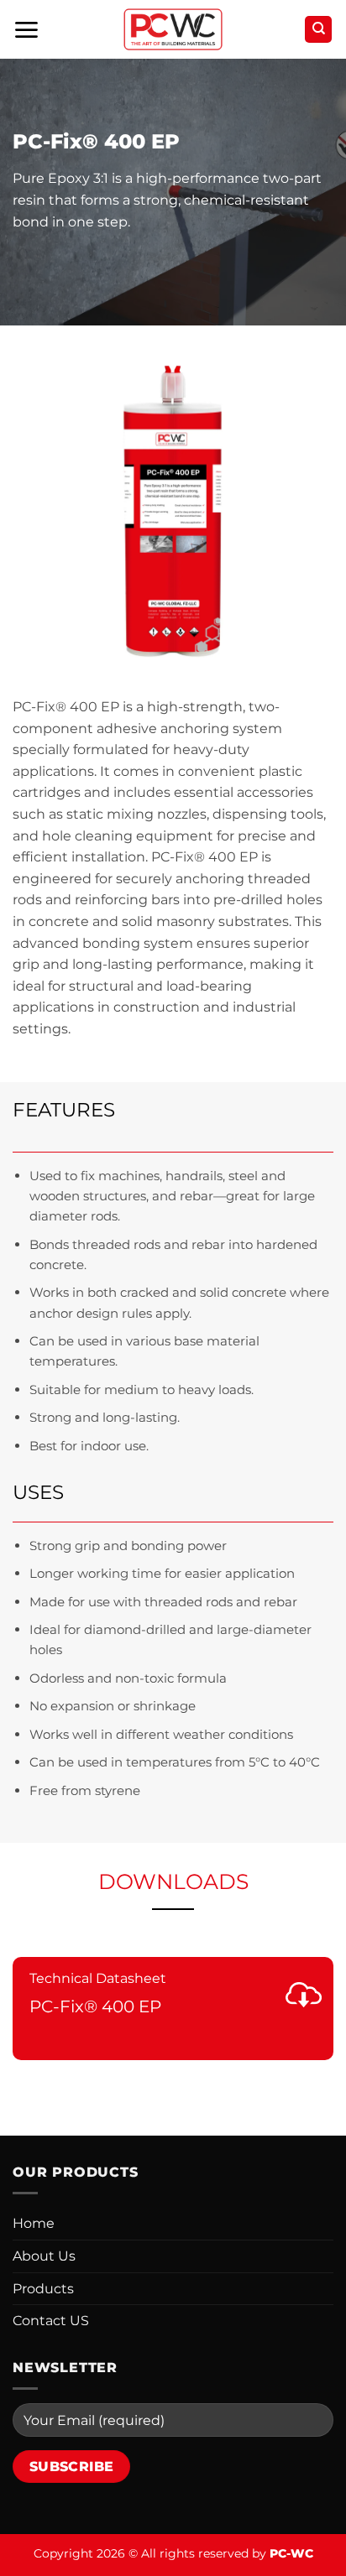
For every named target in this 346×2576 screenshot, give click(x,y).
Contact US (51, 2321)
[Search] (318, 30)
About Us (44, 2256)
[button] (26, 30)
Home (34, 2223)
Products (43, 2289)
